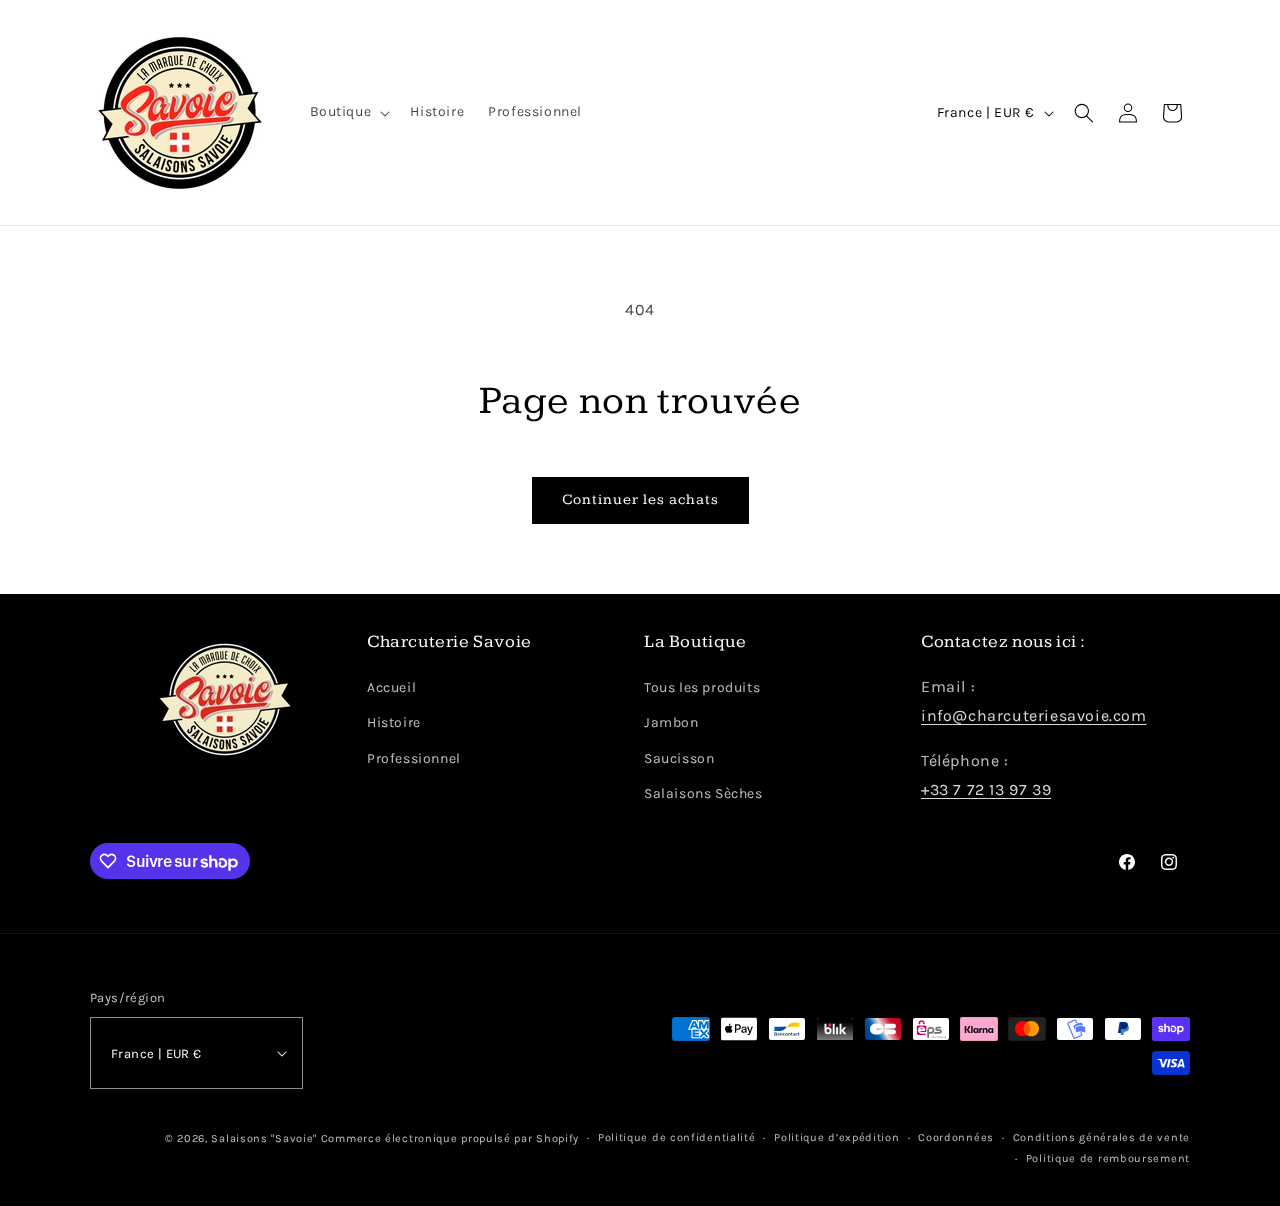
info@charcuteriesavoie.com (1034, 715)
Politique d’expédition (836, 1137)
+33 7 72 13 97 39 (986, 789)
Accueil (391, 687)
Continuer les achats (640, 499)
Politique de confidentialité (677, 1137)
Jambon (671, 722)
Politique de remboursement (1108, 1158)
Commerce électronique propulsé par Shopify (450, 1138)
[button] (348, 112)
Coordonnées (956, 1137)
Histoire (394, 722)
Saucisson (679, 758)
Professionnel (414, 758)
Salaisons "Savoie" (264, 1138)
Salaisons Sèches (703, 793)
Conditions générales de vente (1101, 1137)
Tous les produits (702, 687)
